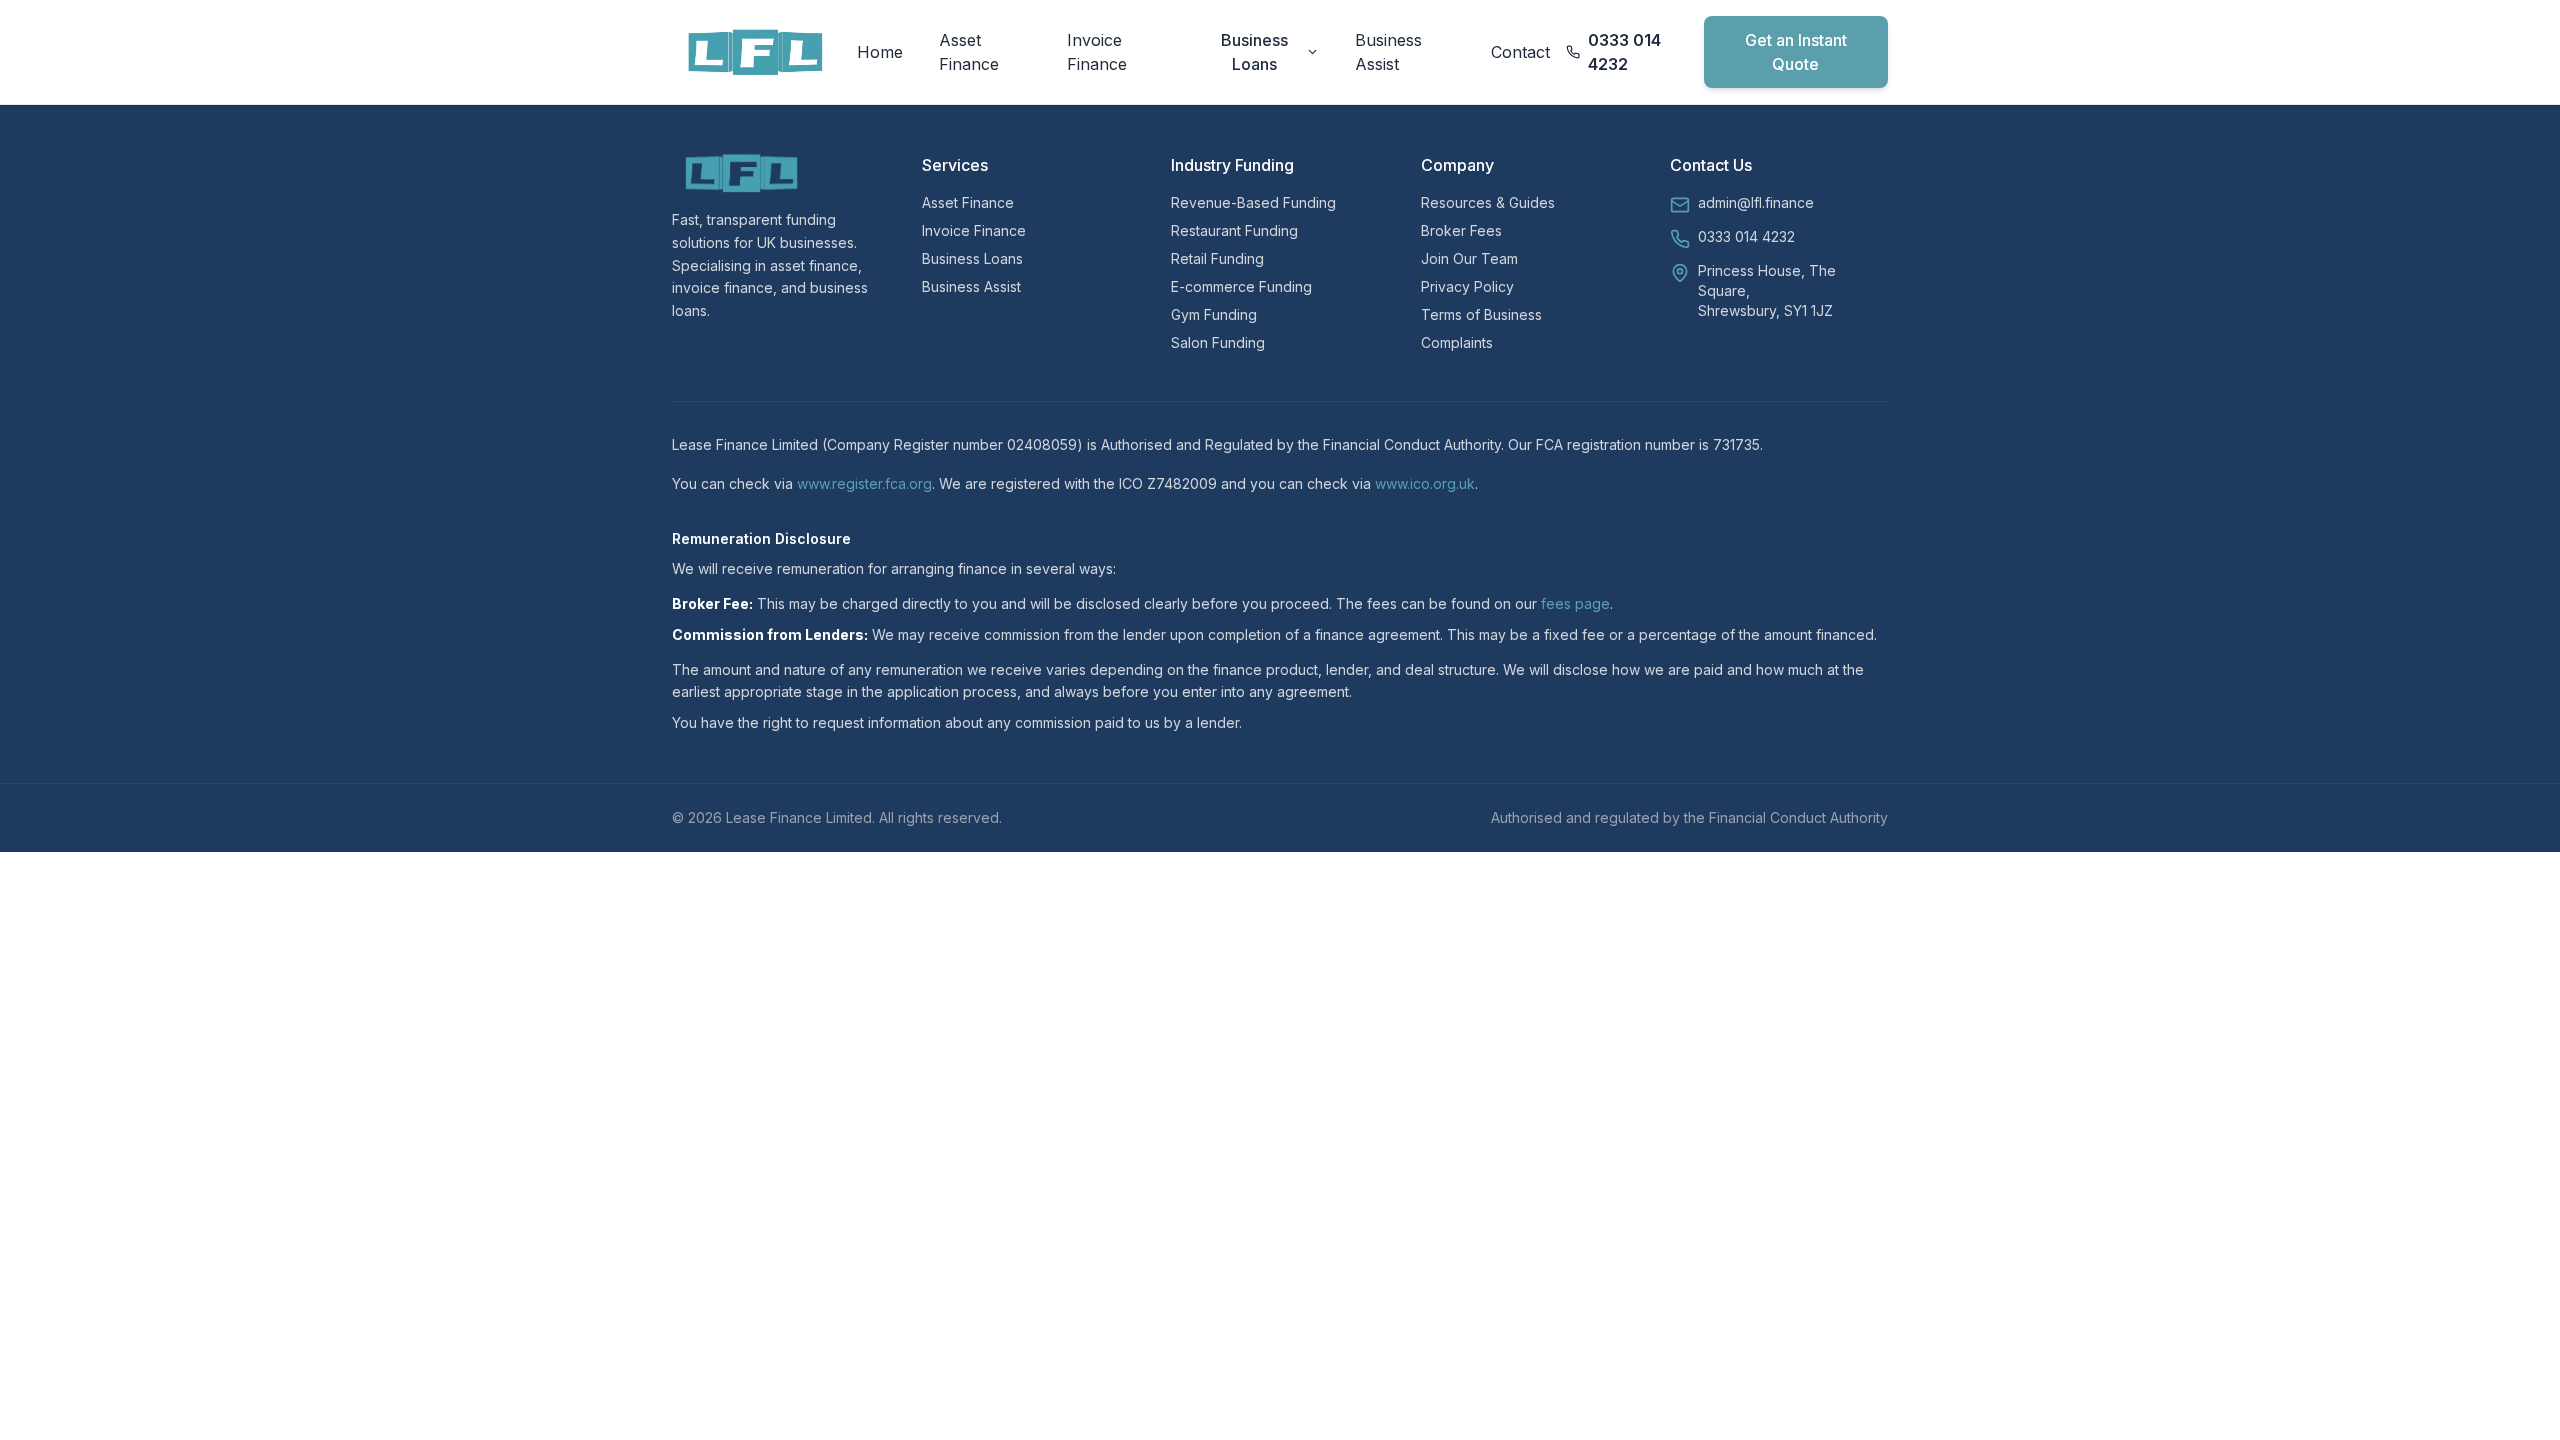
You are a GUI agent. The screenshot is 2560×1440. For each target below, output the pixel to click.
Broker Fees (1461, 230)
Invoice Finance (1097, 52)
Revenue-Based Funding (1253, 202)
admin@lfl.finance (1756, 202)
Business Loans (1254, 52)
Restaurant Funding (1234, 230)
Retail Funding (1217, 258)
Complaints (1457, 342)
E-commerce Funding (1241, 286)
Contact (1520, 52)
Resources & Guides (1488, 202)
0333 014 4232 (1746, 236)
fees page (1575, 603)
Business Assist (1388, 52)
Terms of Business (1481, 314)
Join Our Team (1469, 258)
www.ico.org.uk (1425, 483)
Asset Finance (969, 52)
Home (880, 52)
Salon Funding (1218, 342)
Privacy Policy (1467, 286)
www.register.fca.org (864, 483)
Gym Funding (1214, 314)
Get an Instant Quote (1796, 52)
